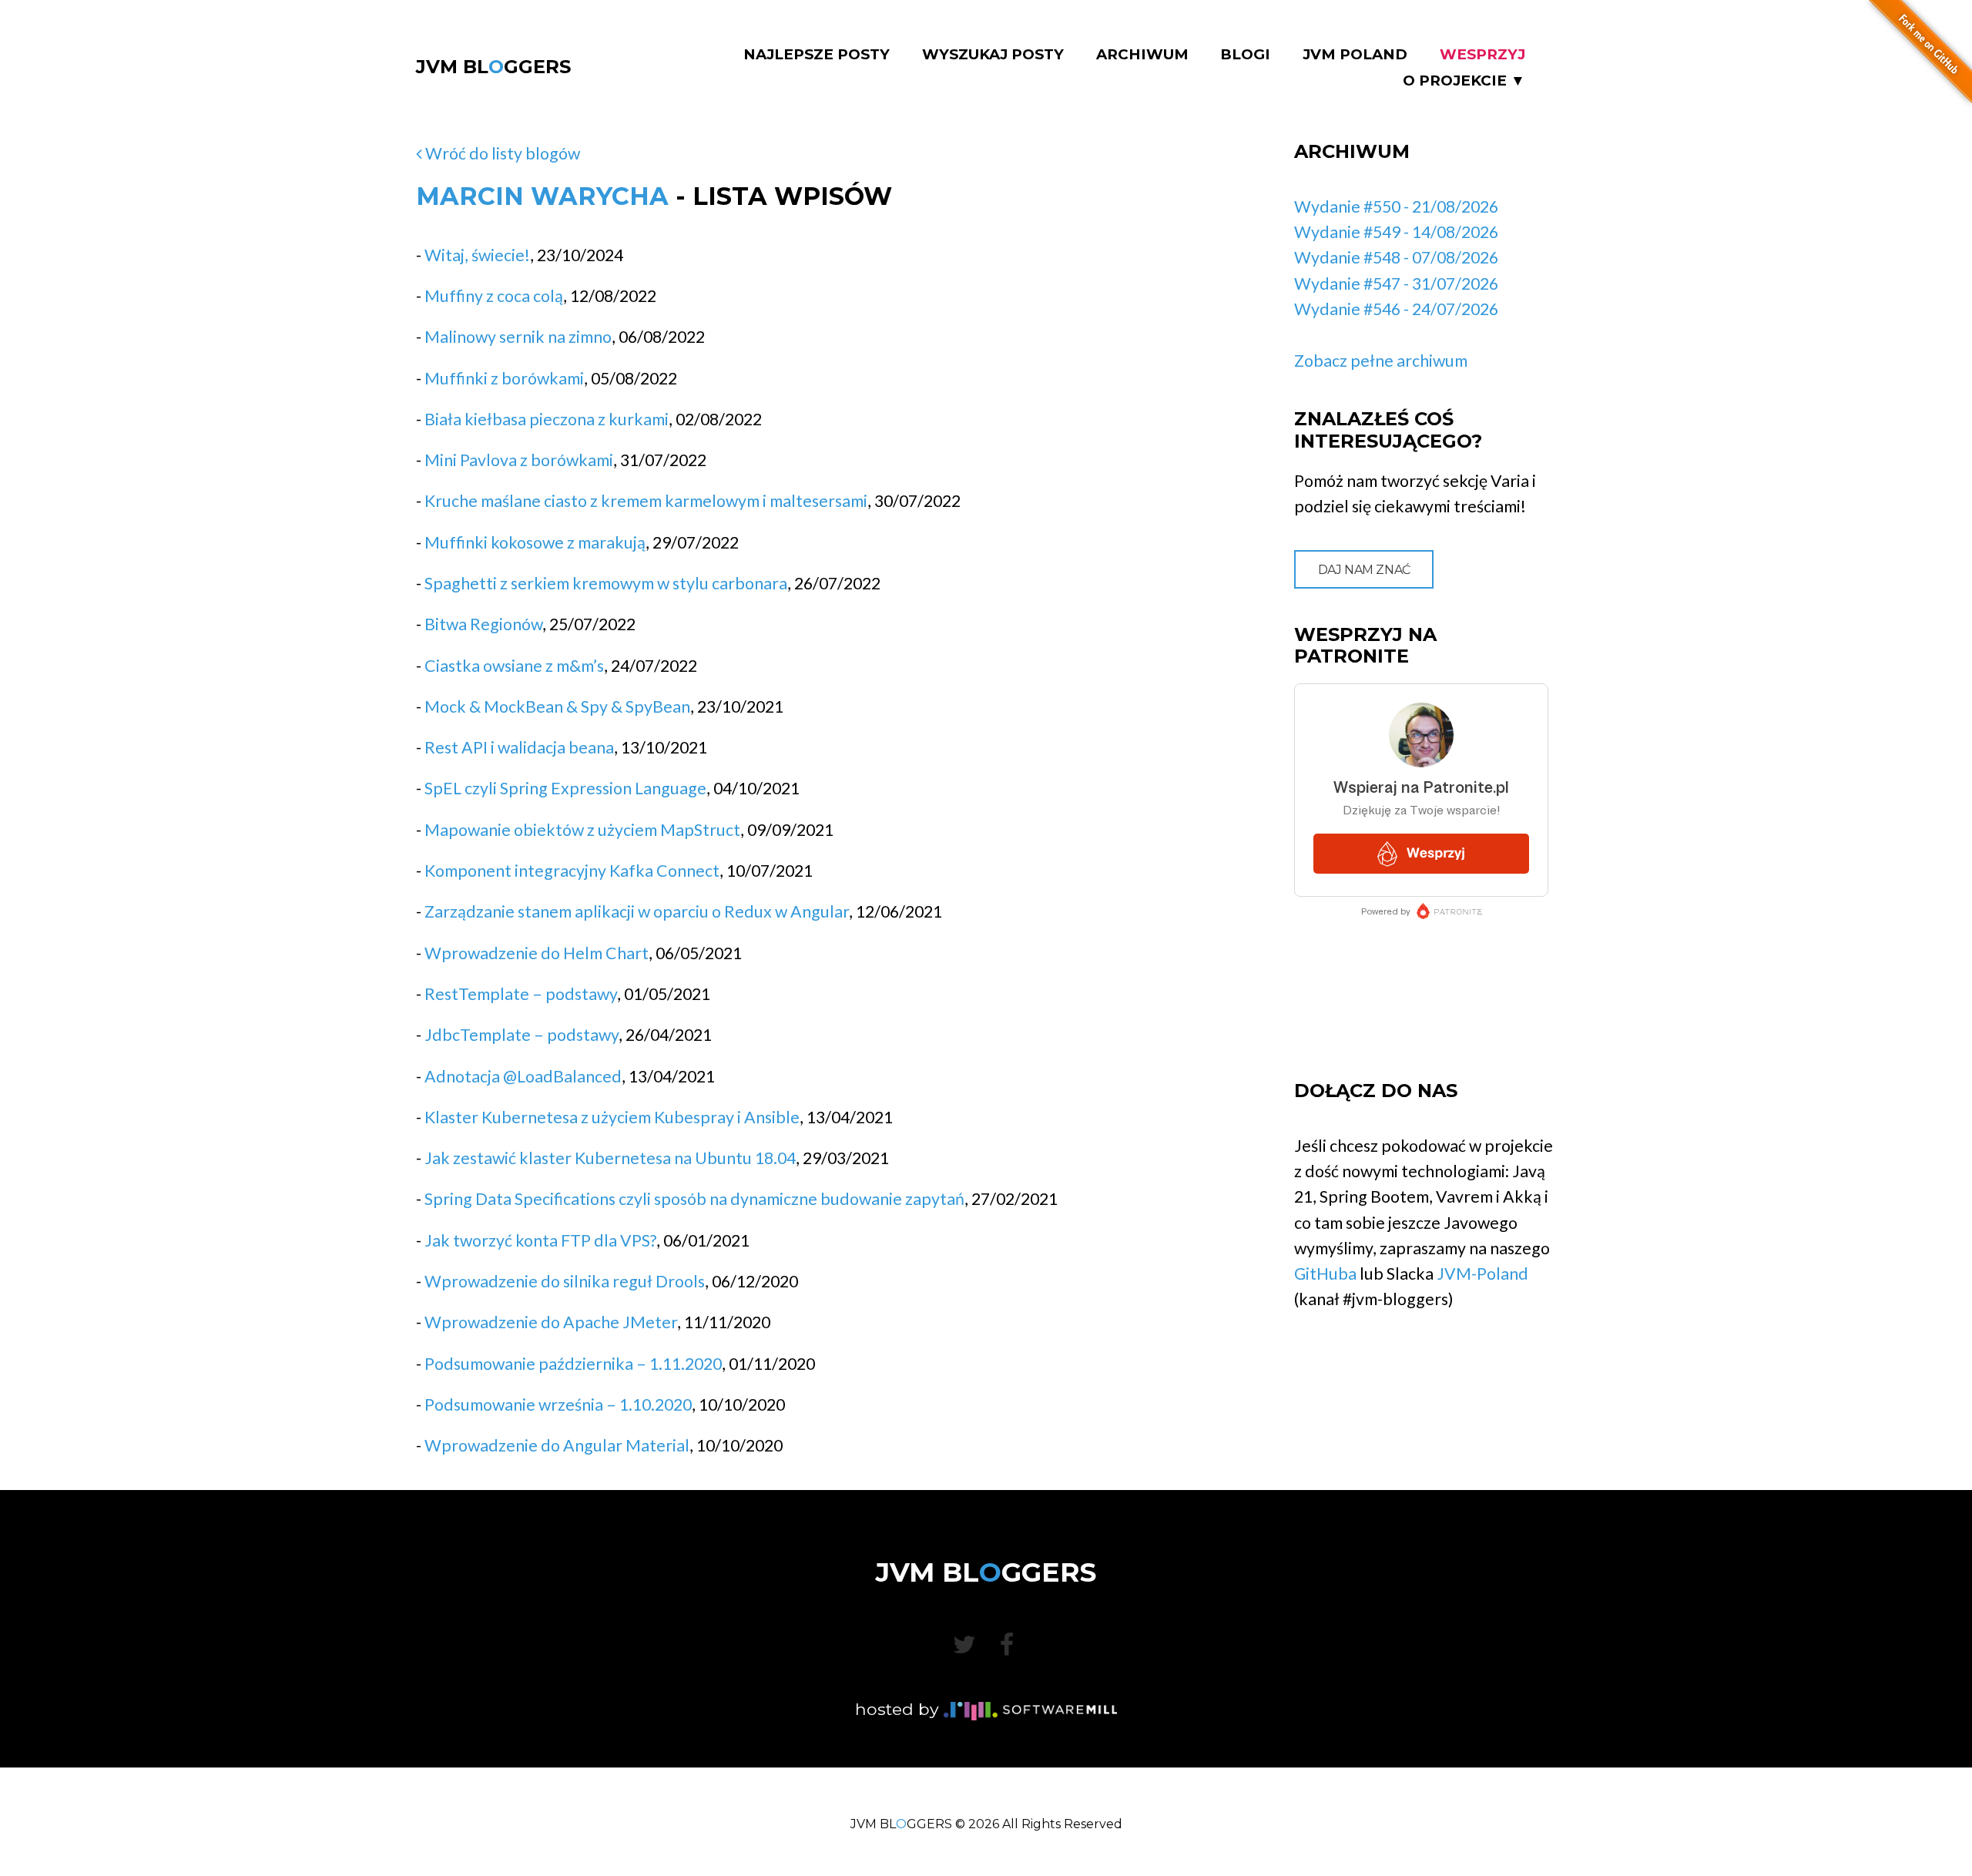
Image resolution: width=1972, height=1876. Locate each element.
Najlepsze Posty (817, 55)
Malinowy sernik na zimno (518, 337)
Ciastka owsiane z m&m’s (514, 666)
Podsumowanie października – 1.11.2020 (573, 1364)
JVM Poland (1355, 55)
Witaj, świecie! (477, 255)
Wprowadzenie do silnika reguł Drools (565, 1281)
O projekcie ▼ (1464, 81)
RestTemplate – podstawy (521, 994)
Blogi (1245, 55)
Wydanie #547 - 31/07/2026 (1396, 284)
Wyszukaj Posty (993, 55)
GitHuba (1325, 1274)
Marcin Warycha (542, 196)
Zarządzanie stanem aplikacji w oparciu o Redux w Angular (637, 911)
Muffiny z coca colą (494, 296)
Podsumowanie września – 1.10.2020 (558, 1404)
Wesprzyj (1482, 55)
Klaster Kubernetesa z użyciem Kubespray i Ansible (612, 1117)
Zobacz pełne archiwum (1381, 361)
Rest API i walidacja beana (519, 747)
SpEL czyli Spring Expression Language (565, 788)
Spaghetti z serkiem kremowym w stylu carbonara (606, 583)
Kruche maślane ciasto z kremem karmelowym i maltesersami (646, 501)
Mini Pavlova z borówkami (519, 460)
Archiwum (1142, 55)
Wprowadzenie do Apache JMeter (551, 1322)
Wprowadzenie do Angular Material (557, 1445)
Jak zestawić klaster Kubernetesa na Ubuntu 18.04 (610, 1158)
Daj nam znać (1364, 570)
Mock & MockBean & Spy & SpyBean (557, 706)
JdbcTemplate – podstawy (522, 1035)
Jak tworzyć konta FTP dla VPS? (540, 1240)
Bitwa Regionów (483, 624)
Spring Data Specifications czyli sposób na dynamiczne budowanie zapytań (694, 1199)
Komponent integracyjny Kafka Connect (572, 871)
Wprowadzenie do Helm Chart (537, 953)
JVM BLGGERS (493, 67)
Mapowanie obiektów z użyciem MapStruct (582, 830)
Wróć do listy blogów (501, 153)
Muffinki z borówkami (504, 378)
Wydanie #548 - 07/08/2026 (1396, 257)
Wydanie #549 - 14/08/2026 (1396, 232)
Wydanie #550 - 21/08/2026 (1396, 206)
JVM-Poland (1482, 1274)
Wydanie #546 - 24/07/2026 (1396, 309)
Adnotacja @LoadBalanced (523, 1076)
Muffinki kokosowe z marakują (535, 542)
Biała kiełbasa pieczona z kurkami (547, 419)
